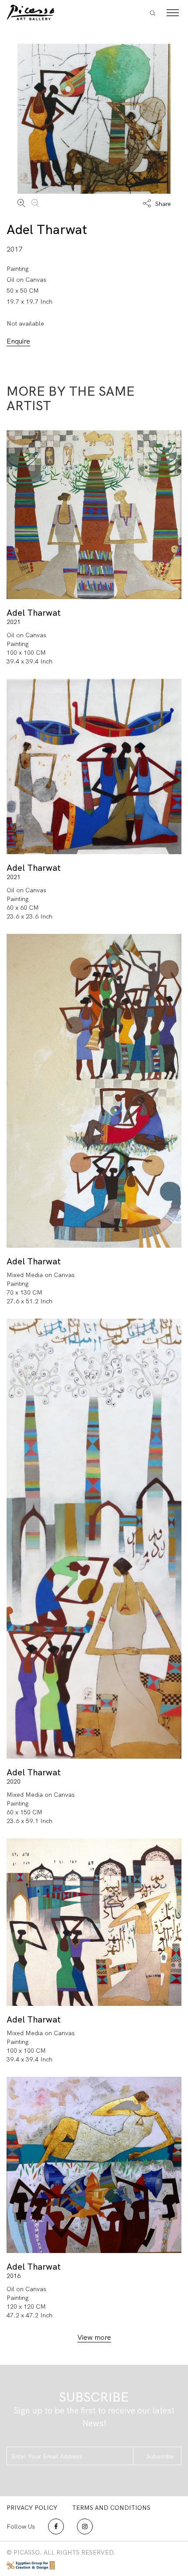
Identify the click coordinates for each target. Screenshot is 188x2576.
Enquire (18, 341)
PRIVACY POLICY (32, 2508)
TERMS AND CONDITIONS (111, 2508)
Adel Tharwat (47, 229)
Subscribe (160, 2456)
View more (94, 2337)
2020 (14, 1781)
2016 (14, 2276)
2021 (14, 622)
